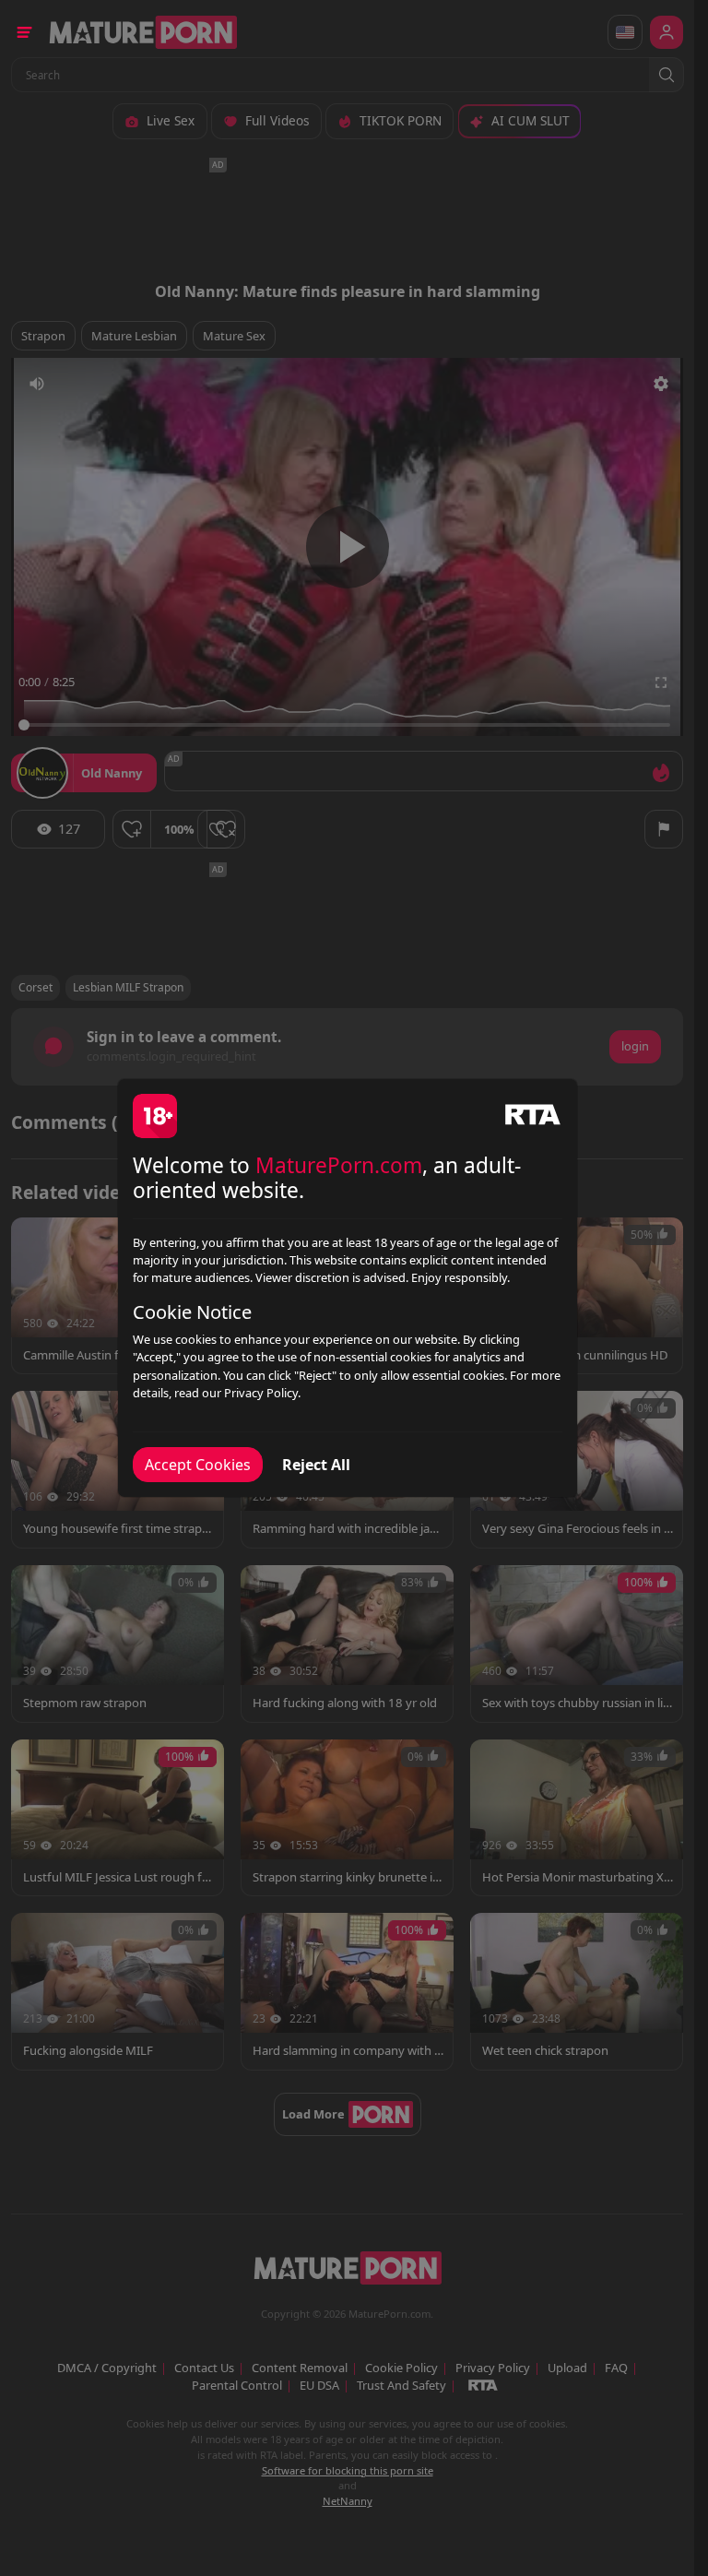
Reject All (316, 1465)
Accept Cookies (198, 1465)
